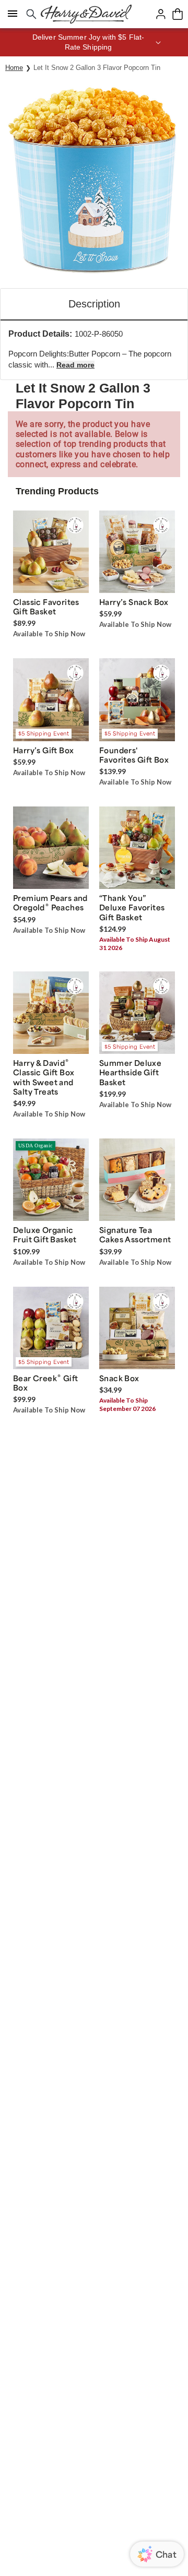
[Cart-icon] (178, 14)
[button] (94, 42)
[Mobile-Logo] (86, 14)
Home (14, 68)
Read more (75, 365)
